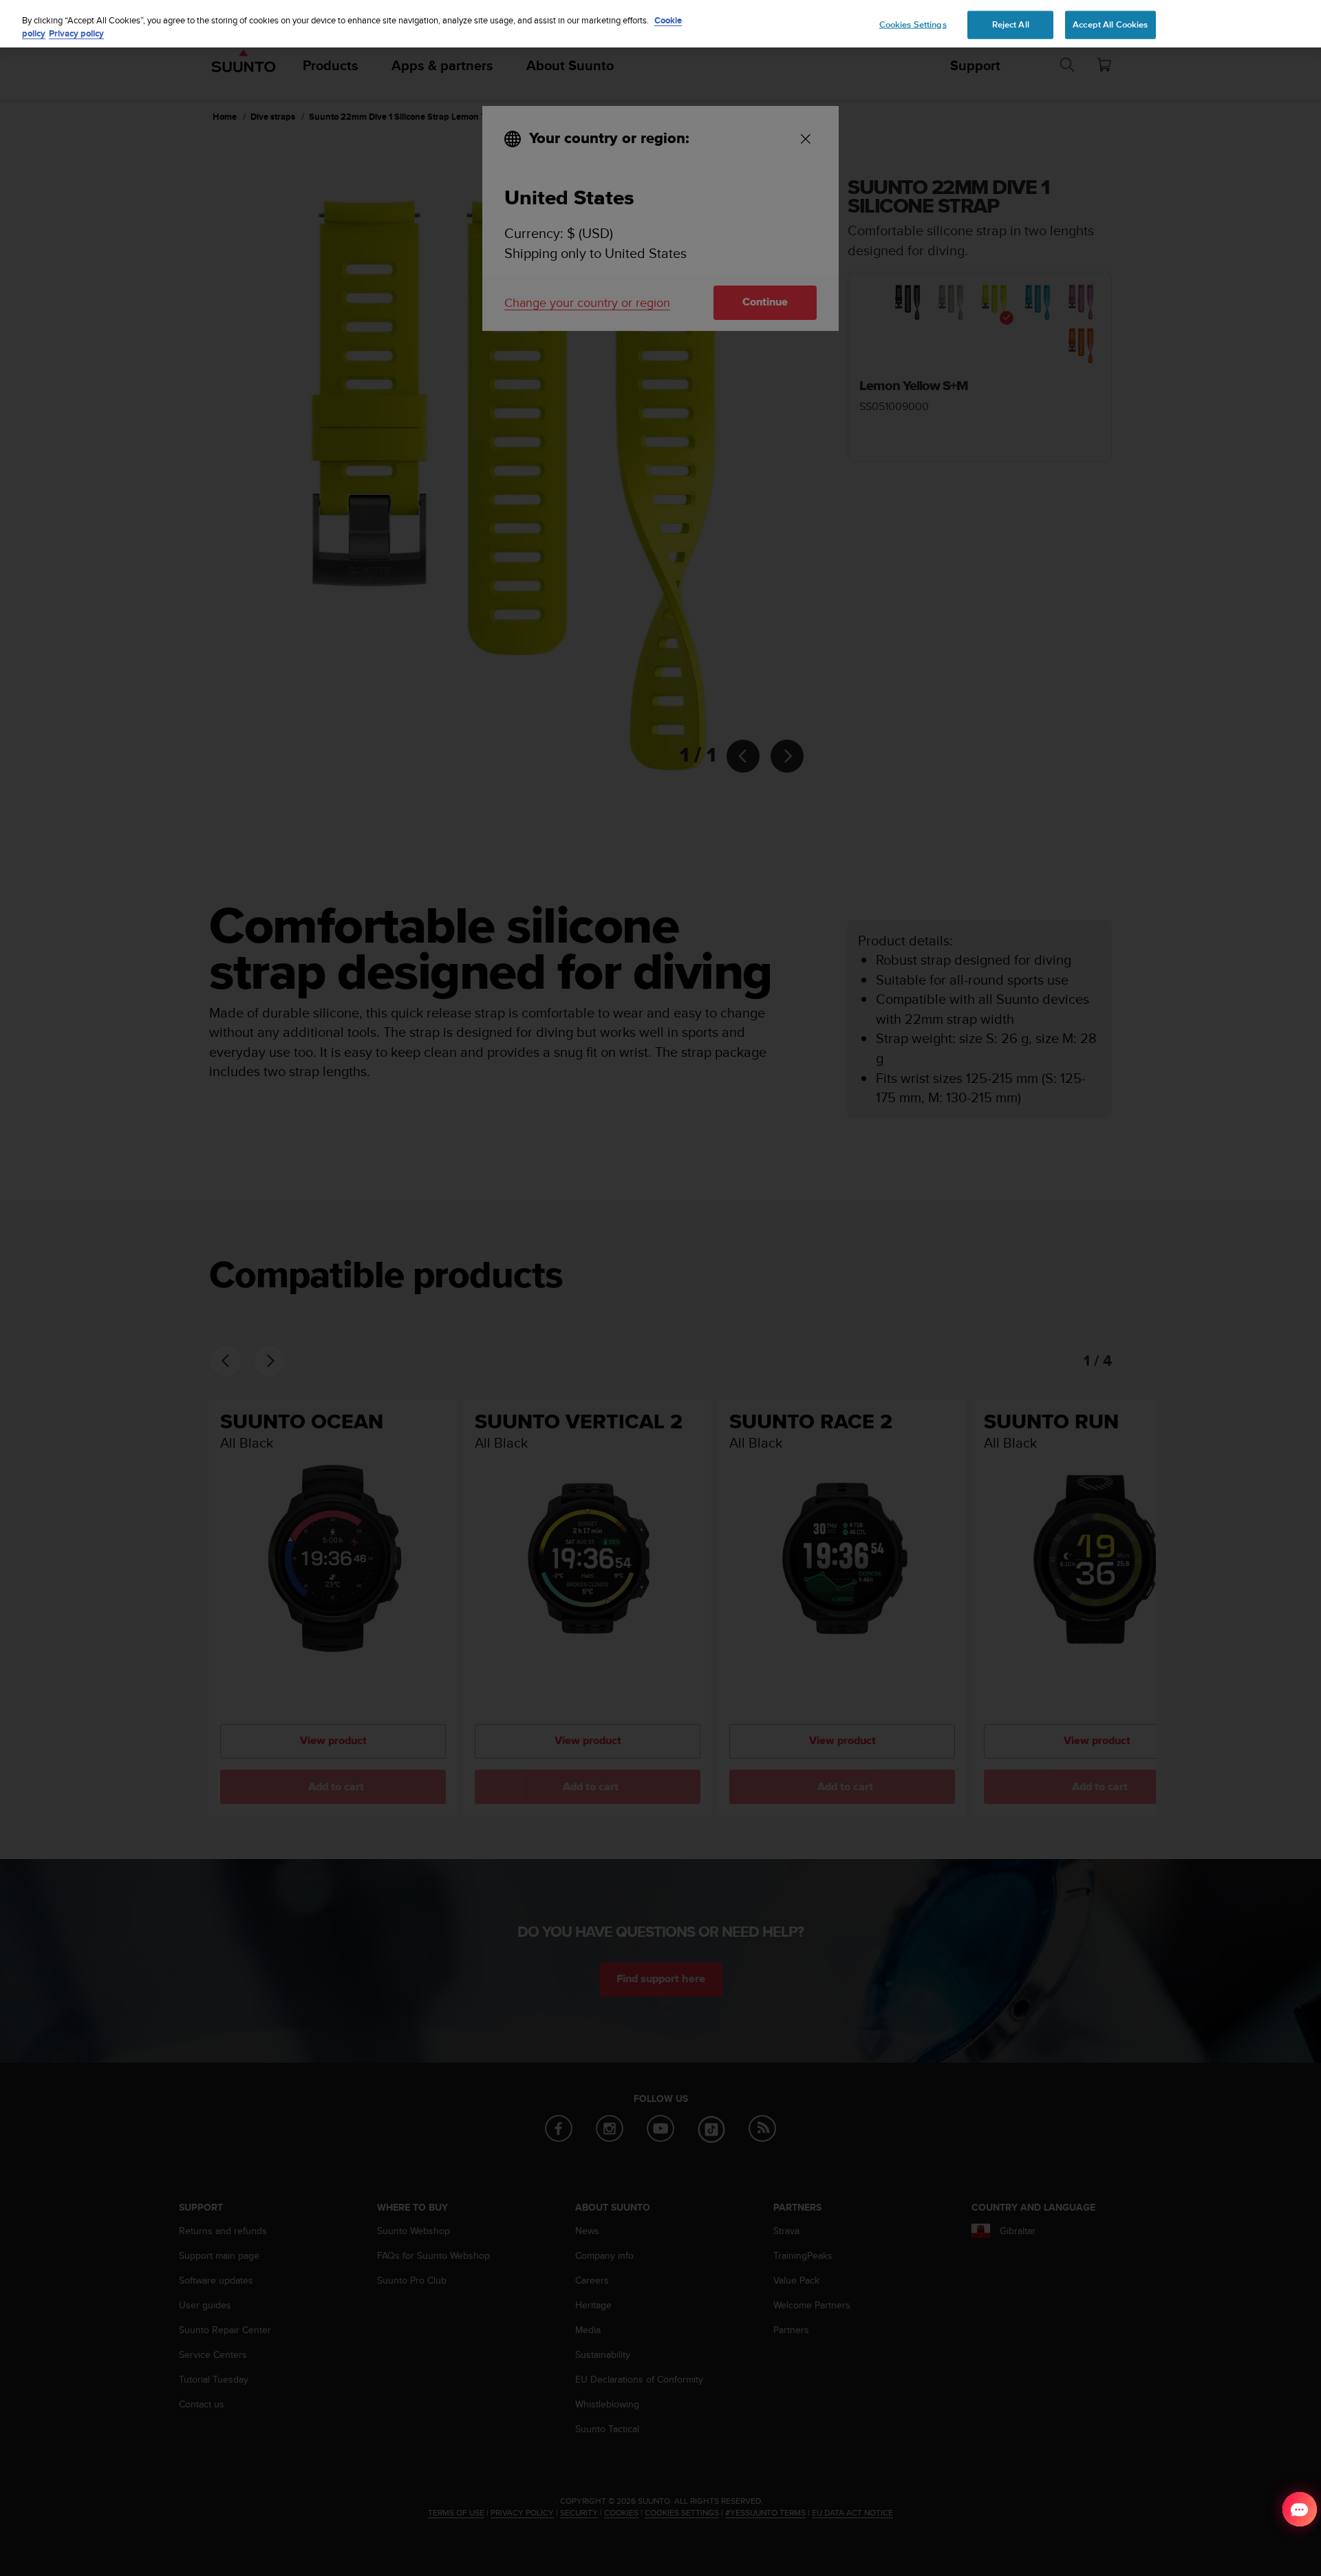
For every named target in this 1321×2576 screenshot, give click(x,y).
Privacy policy (76, 34)
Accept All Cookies (1110, 24)
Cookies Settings (913, 24)
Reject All (1011, 24)
